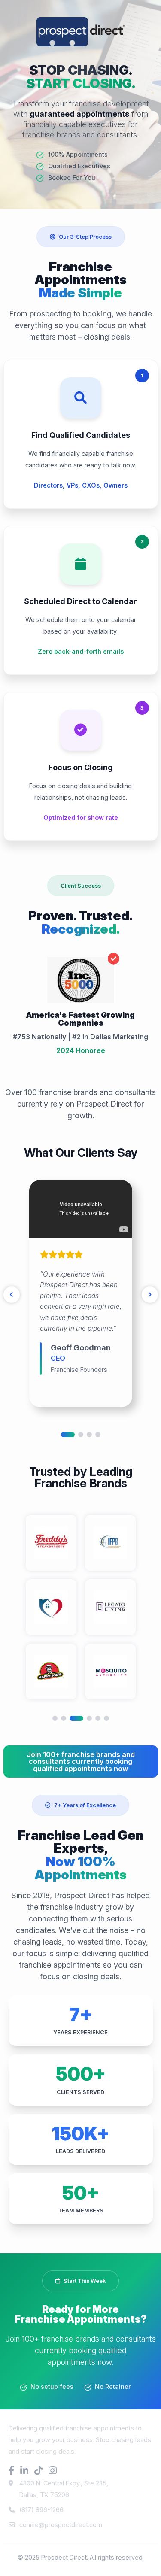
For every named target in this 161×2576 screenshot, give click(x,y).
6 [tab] (106, 1718)
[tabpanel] (81, 1294)
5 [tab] (98, 1718)
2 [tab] (81, 1435)
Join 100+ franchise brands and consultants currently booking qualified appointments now (81, 1761)
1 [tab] (68, 1435)
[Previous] (12, 1295)
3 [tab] (89, 1435)
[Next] (150, 1295)
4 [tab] (98, 1435)
